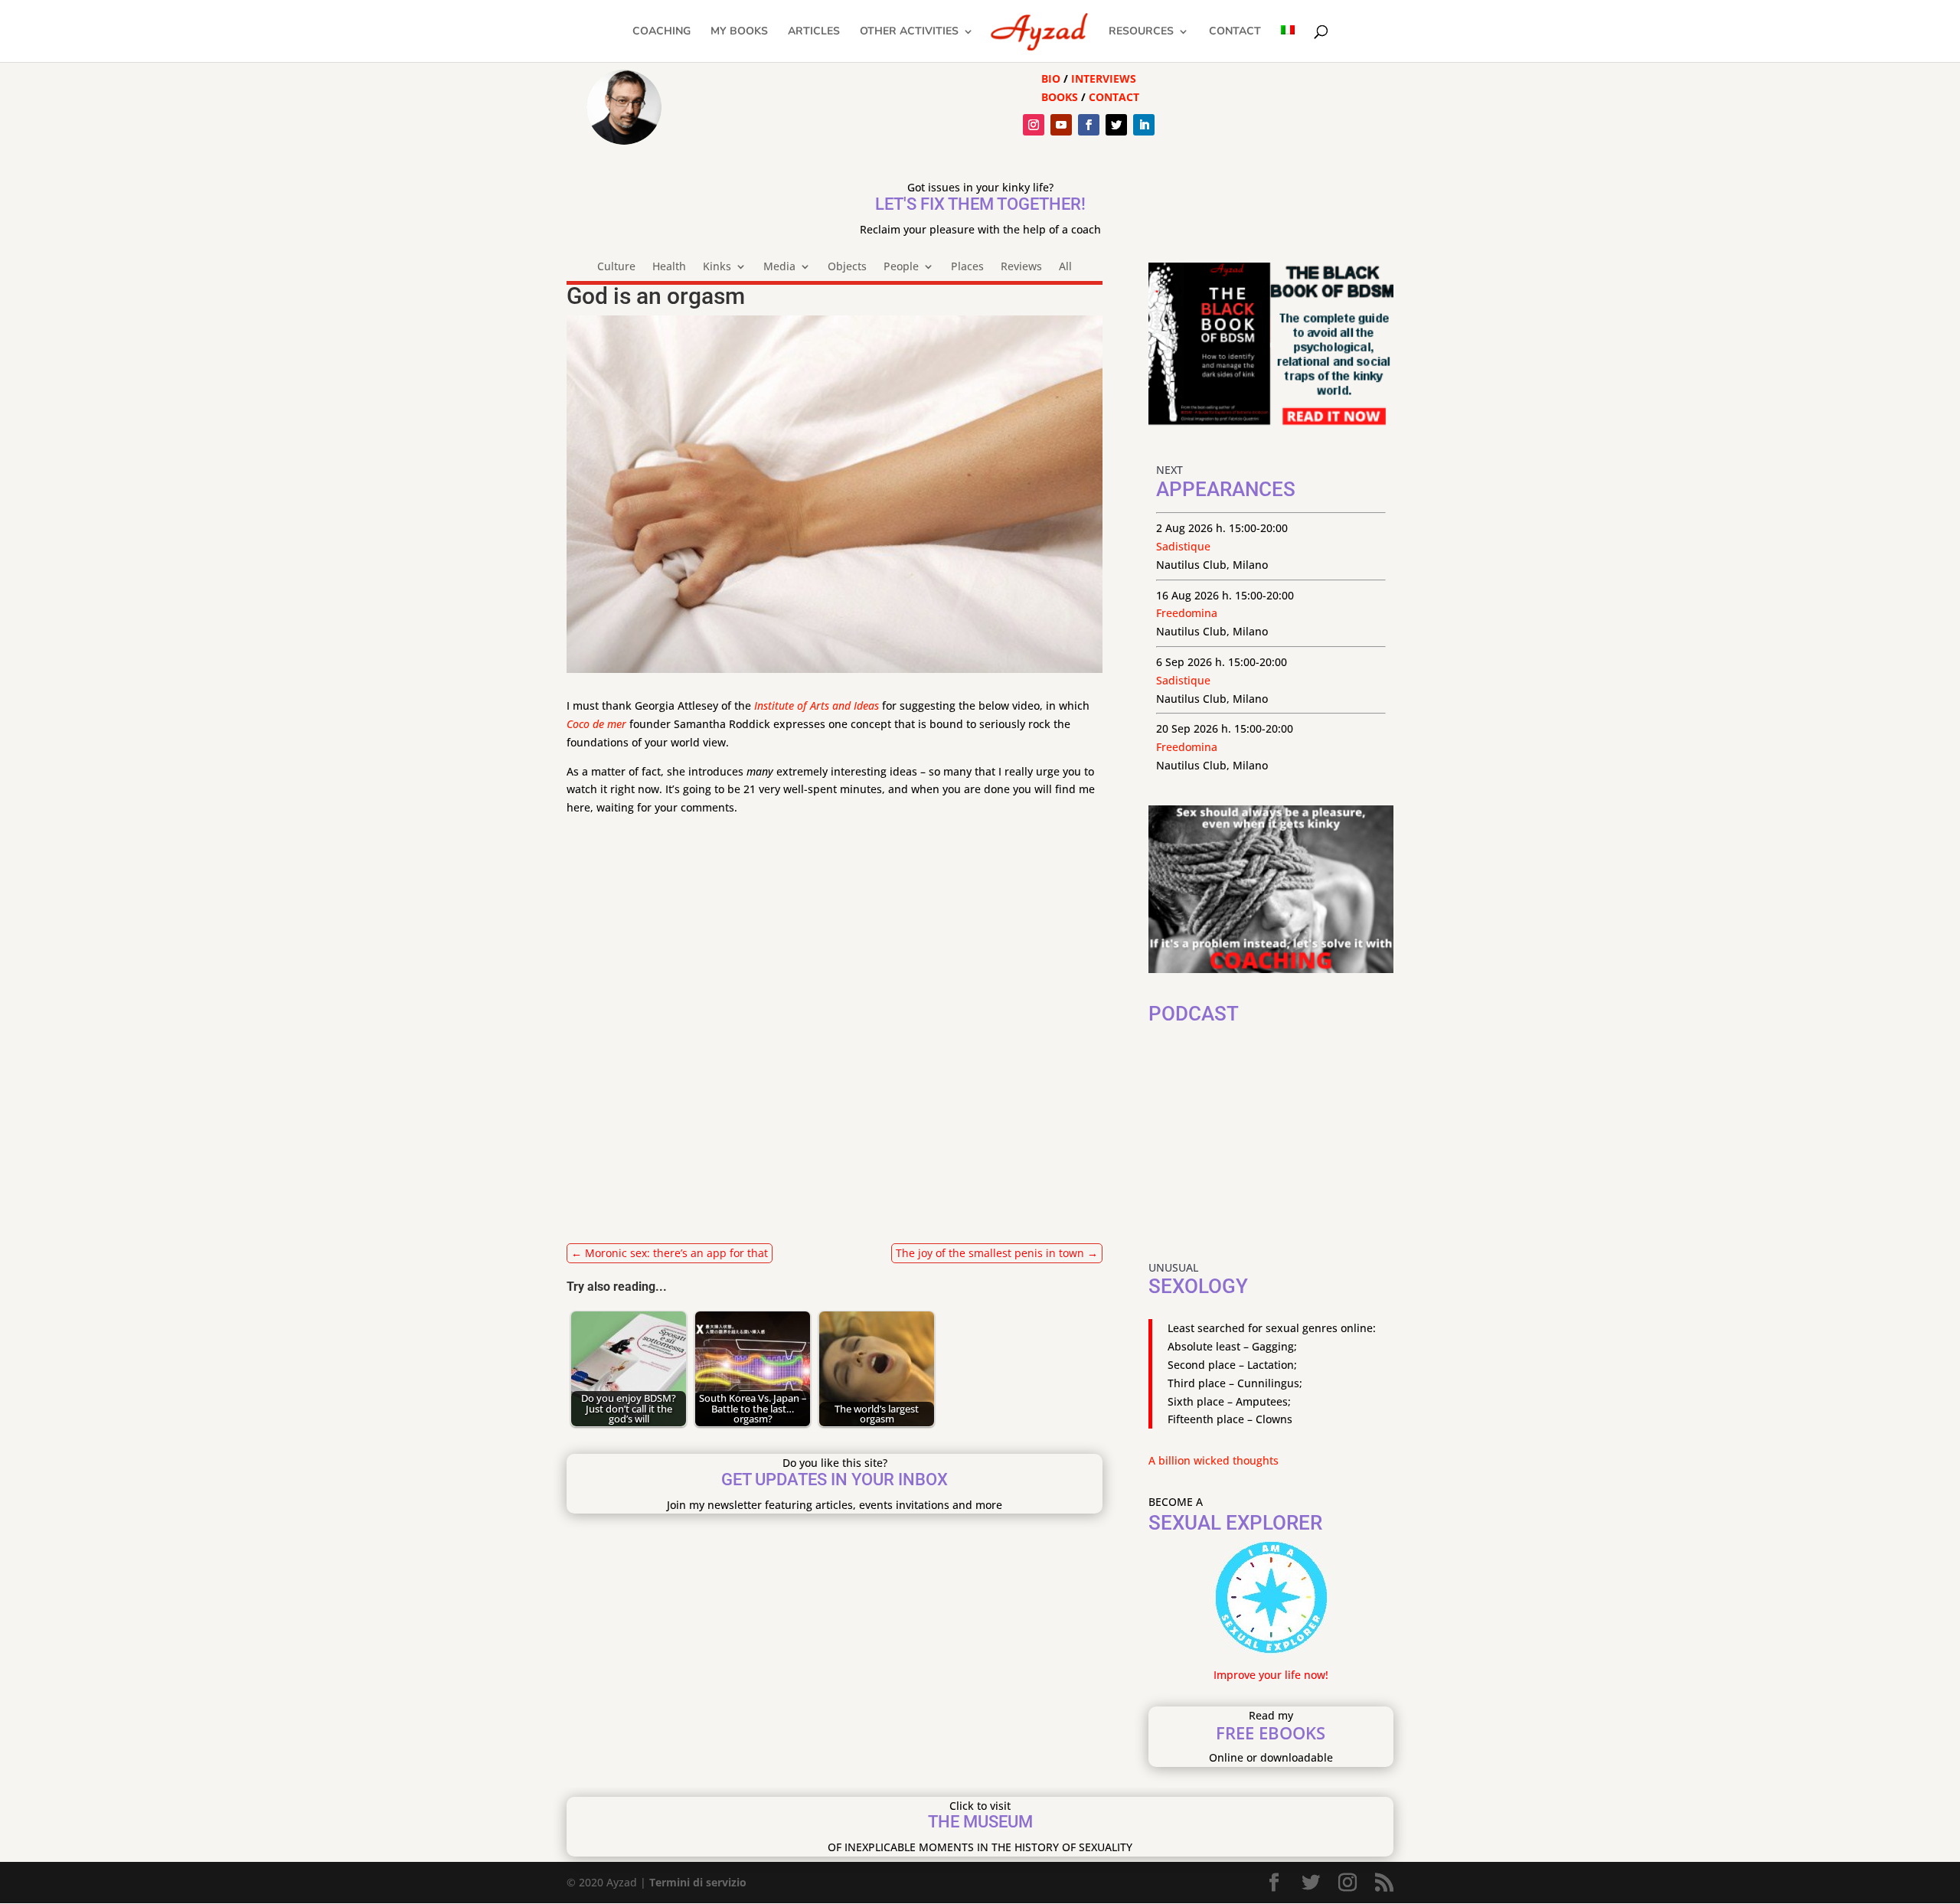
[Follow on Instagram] (1034, 125)
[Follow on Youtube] (1061, 125)
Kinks (717, 267)
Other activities (909, 32)
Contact (1235, 32)
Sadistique (1183, 546)
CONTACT (1114, 97)
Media (779, 267)
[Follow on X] (1116, 125)
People (901, 267)
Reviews (1021, 267)
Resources (1141, 32)
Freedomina (1187, 613)
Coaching (661, 32)
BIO (1051, 78)
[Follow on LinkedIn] (1144, 125)
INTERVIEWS (1104, 78)
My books (739, 32)
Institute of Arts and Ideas (817, 705)
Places (967, 267)
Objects (847, 267)
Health (669, 267)
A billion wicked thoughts (1214, 1460)
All (1065, 267)
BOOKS (1060, 97)
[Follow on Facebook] (1089, 125)
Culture (616, 267)
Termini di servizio (698, 1882)
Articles (814, 32)
